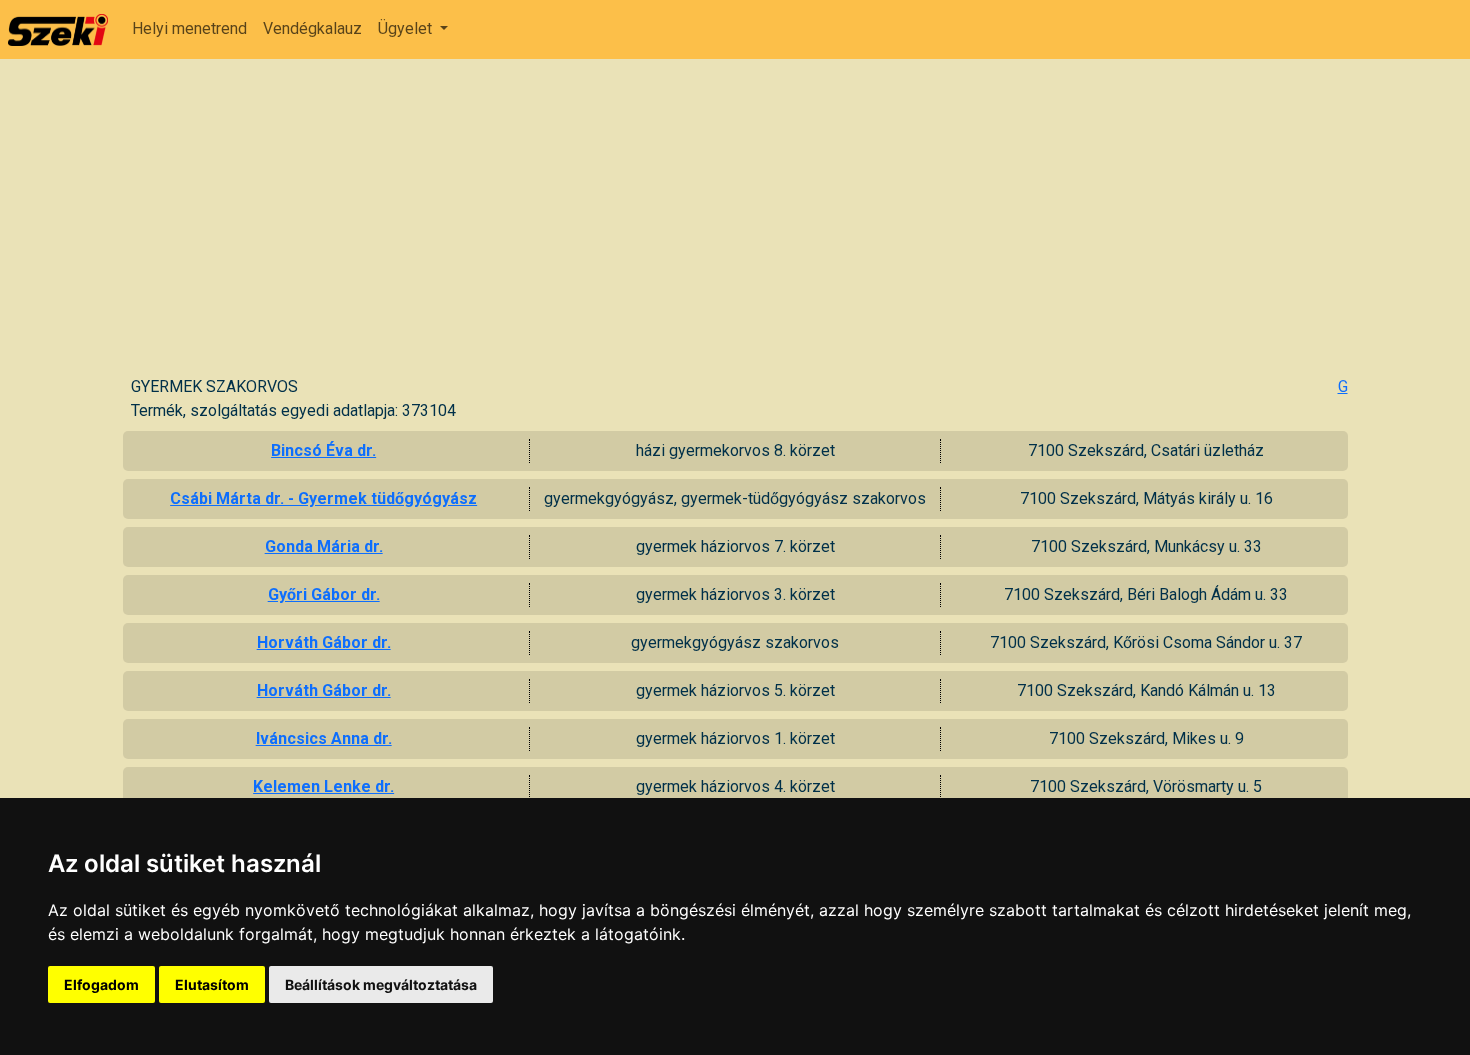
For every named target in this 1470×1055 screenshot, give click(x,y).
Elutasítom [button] (212, 984)
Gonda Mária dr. (324, 546)
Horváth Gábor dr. (324, 642)
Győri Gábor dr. (324, 594)
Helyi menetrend (189, 28)
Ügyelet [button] (407, 28)
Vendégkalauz (312, 28)
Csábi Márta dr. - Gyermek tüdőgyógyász (323, 498)
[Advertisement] (739, 225)
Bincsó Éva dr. (323, 450)
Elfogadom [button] (101, 984)
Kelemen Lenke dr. (323, 786)
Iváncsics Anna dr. (324, 738)
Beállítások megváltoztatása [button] (381, 984)
